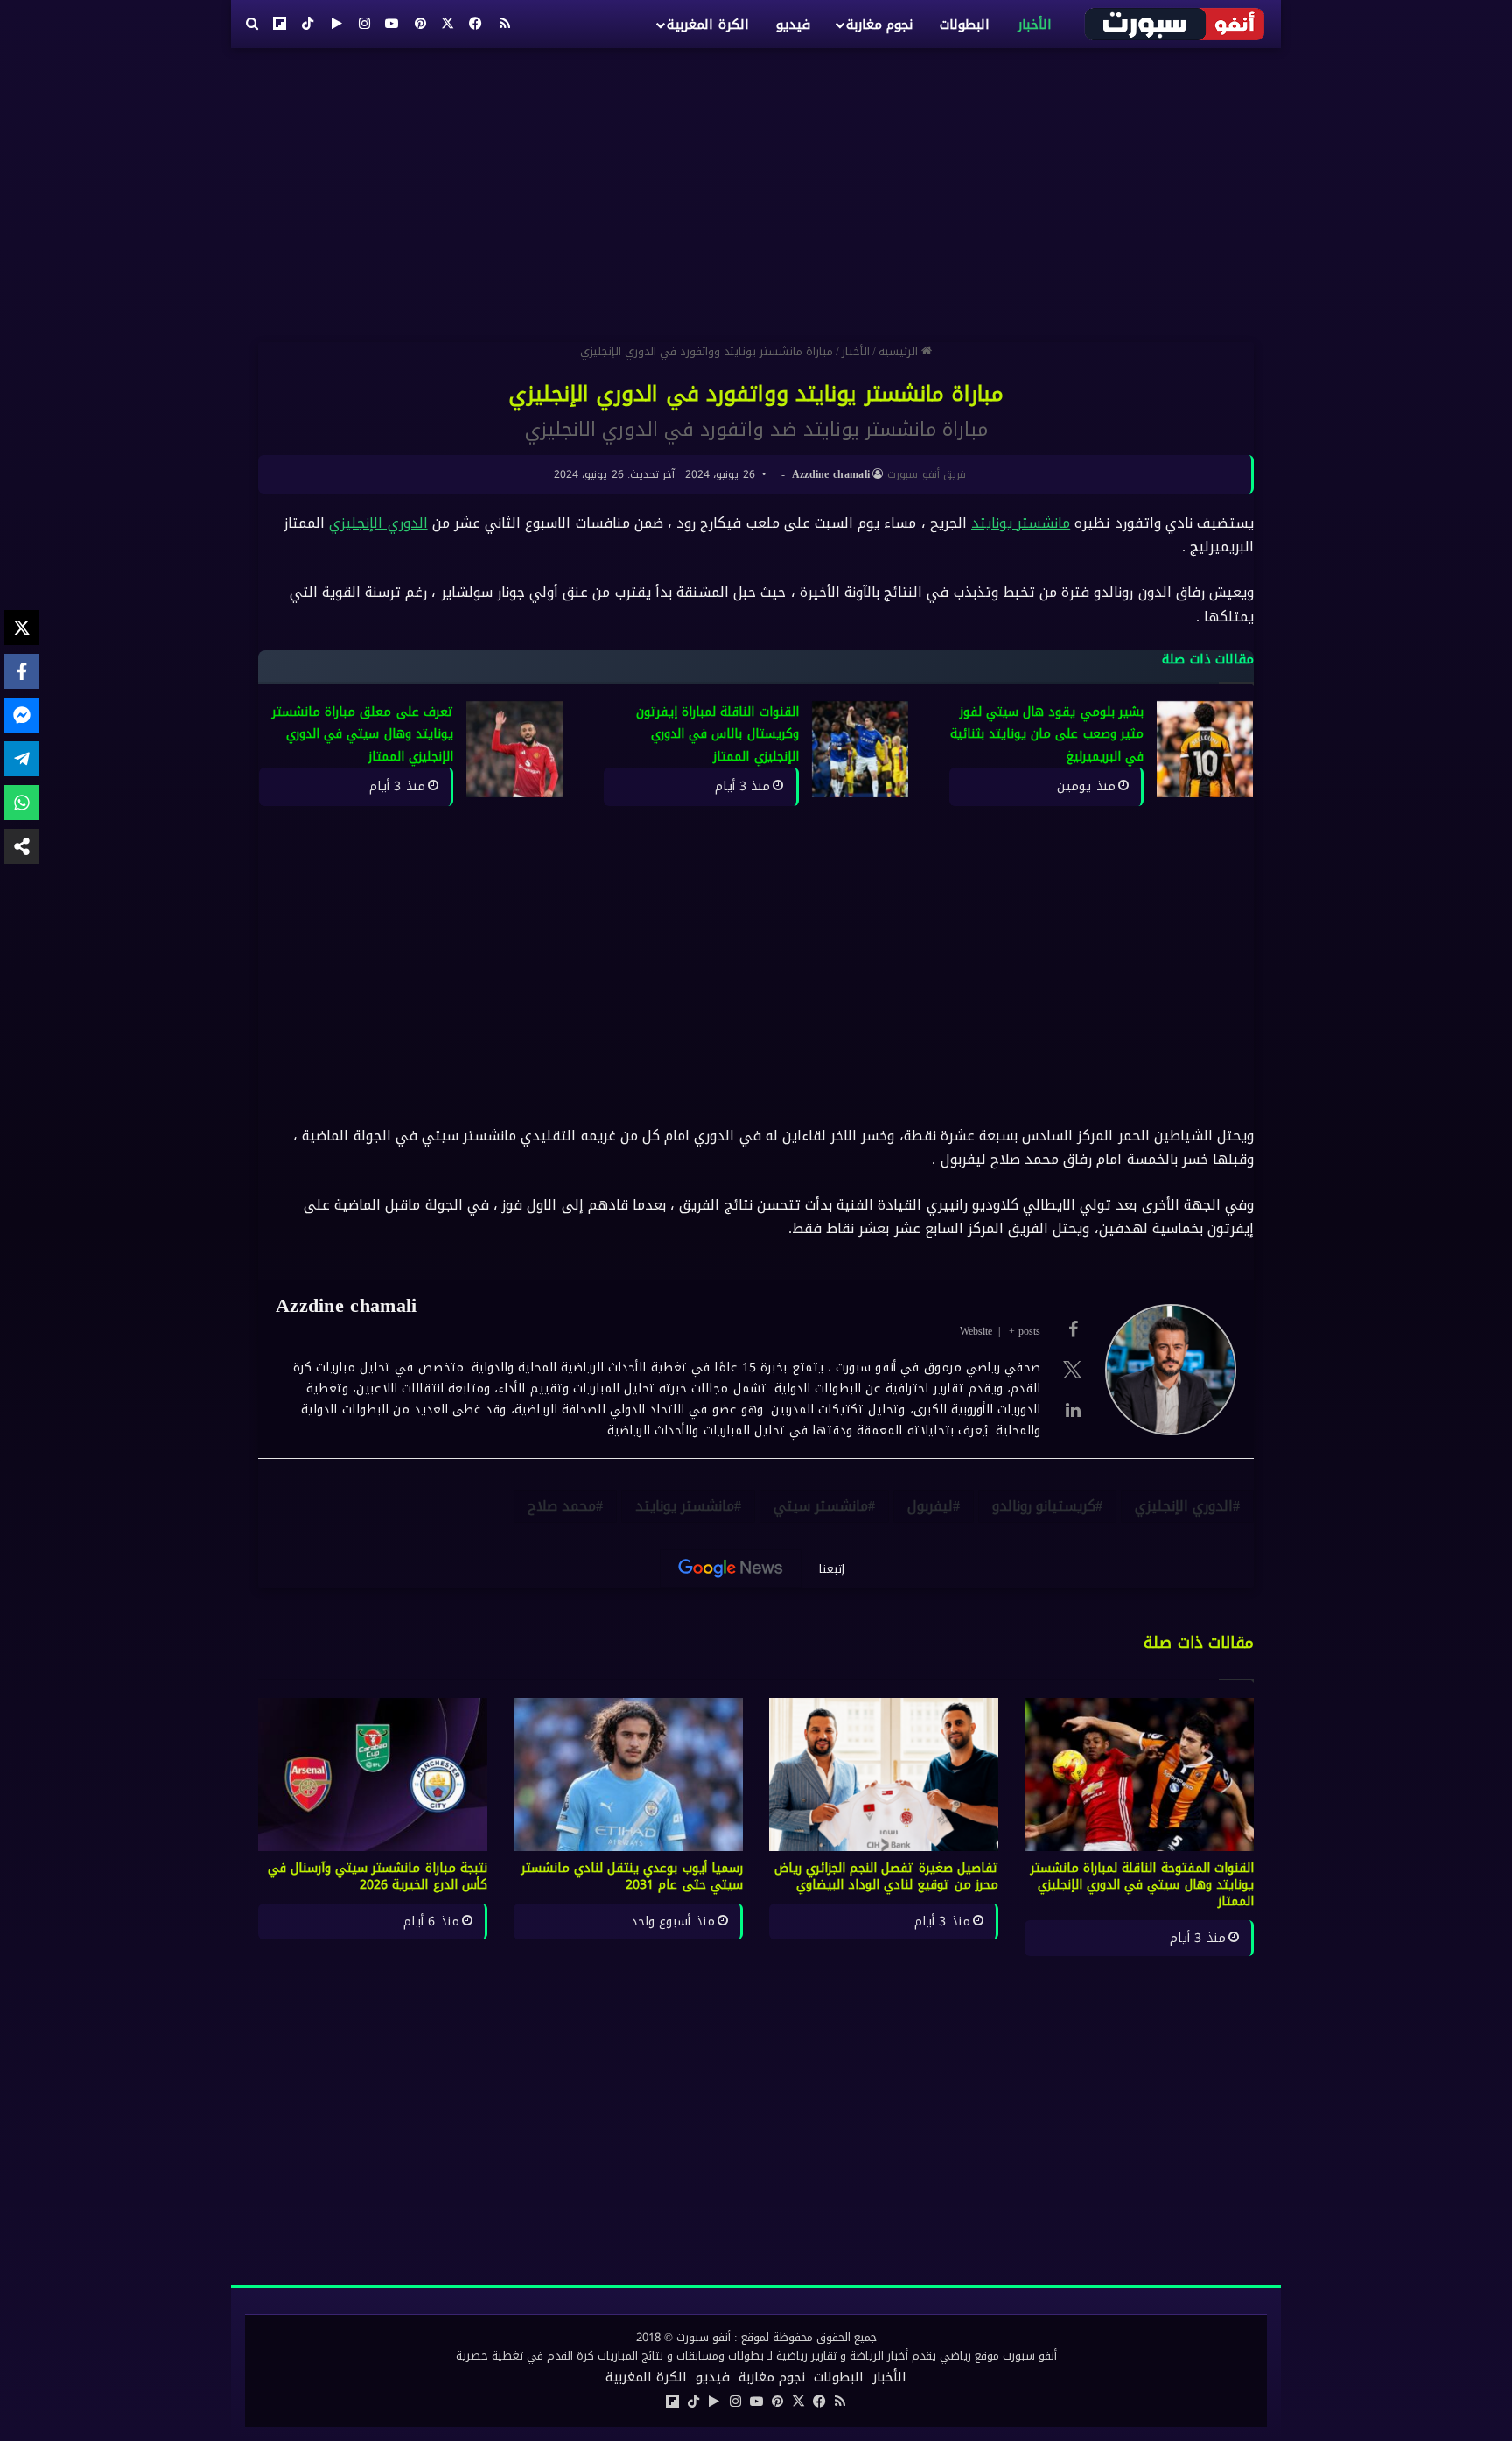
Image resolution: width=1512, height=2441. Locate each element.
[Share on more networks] (22, 846)
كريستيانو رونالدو (1044, 1506)
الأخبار (1035, 25)
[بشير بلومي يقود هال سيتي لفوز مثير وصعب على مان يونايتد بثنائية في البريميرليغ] (1205, 749)
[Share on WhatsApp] (22, 803)
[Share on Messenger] (22, 715)
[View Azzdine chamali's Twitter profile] (1073, 1370)
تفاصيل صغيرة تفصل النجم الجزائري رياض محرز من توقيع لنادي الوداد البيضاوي (887, 1876)
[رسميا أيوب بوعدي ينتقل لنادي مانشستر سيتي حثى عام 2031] (628, 1775)
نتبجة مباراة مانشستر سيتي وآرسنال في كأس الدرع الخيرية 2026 (378, 1876)
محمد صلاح (562, 1506)
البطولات (965, 25)
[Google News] (731, 1568)
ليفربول (930, 1506)
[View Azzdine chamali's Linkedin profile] (1073, 1410)
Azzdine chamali (831, 474)
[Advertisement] (756, 188)
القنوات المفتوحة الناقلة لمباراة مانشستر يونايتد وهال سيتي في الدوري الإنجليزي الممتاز (1142, 1885)
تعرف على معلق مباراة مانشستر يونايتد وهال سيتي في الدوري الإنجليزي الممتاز (363, 734)
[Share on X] (22, 628)
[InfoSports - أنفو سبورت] (1176, 24)
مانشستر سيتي (821, 1506)
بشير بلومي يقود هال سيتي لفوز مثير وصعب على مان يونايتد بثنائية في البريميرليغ (1047, 734)
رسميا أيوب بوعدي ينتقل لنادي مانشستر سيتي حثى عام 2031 (633, 1876)
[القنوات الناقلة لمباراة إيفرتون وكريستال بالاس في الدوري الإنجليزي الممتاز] (860, 749)
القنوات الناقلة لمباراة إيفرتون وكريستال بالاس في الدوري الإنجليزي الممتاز (717, 734)
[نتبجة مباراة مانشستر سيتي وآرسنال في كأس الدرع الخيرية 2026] (373, 1775)
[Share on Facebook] (22, 671)
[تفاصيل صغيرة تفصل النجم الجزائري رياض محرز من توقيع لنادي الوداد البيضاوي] (884, 1775)
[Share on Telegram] (22, 759)
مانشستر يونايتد (1021, 523)
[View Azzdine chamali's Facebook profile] (1073, 1329)
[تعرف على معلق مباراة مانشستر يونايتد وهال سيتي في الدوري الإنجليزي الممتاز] (514, 749)
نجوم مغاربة (879, 25)
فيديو (793, 25)
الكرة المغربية (707, 25)
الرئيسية (900, 351)
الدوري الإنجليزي (378, 523)
